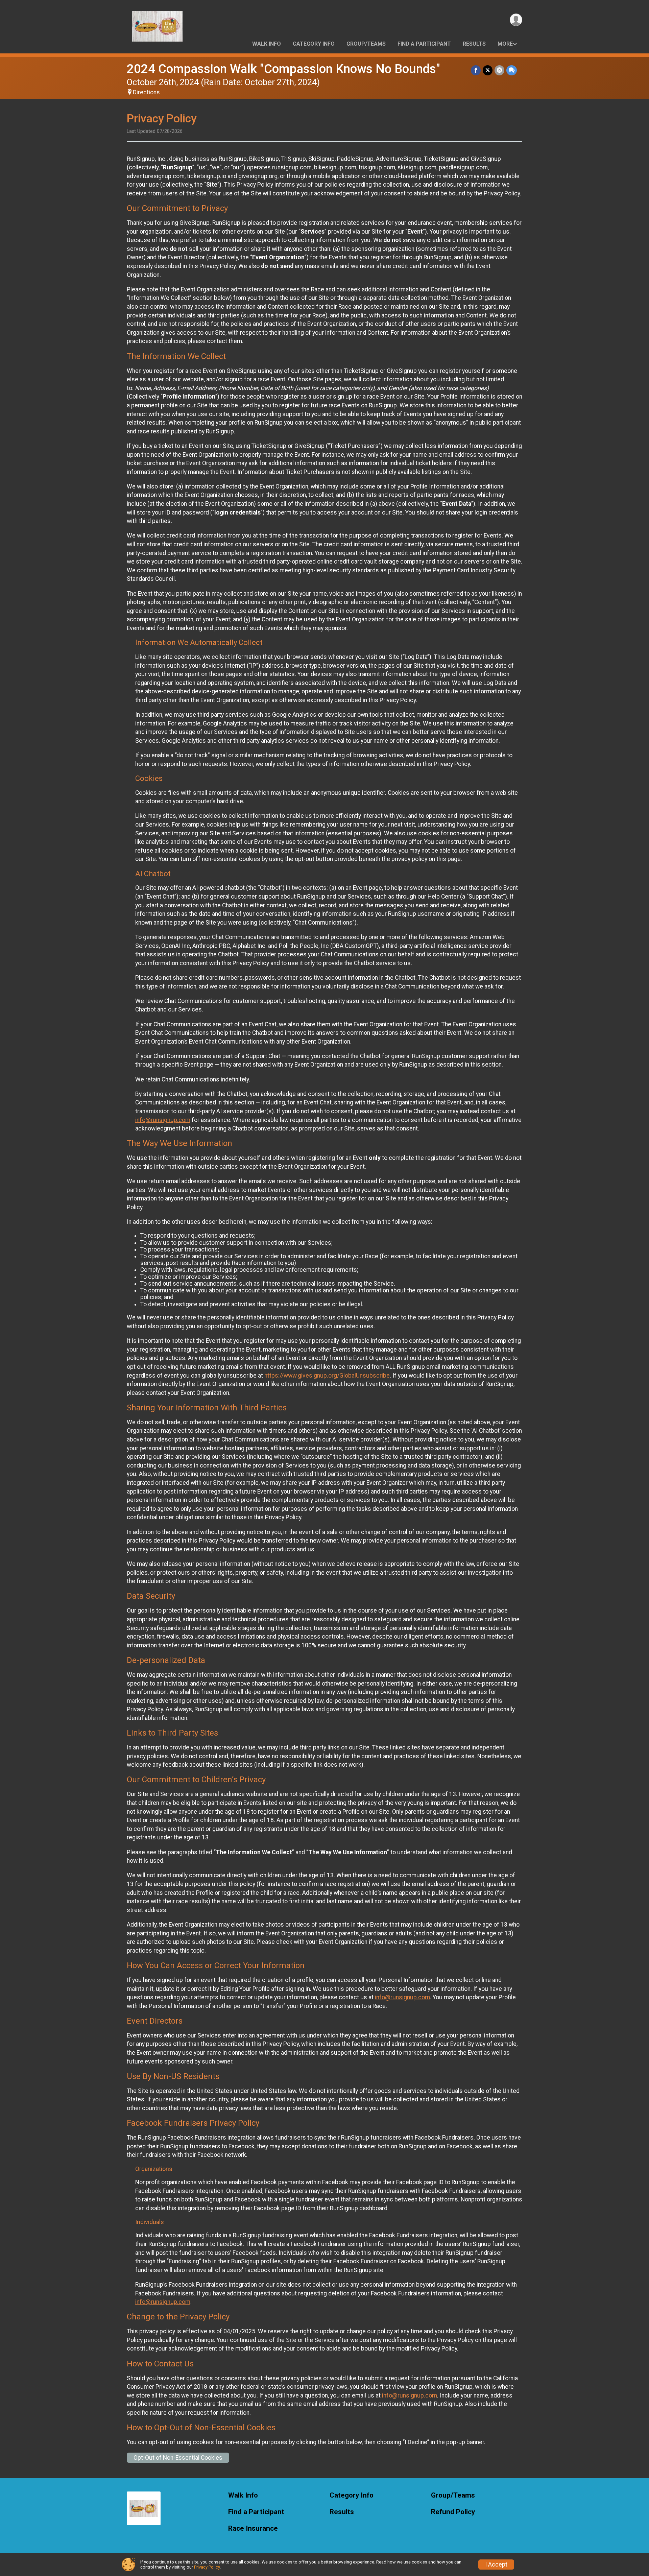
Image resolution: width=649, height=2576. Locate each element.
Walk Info (267, 44)
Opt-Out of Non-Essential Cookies (178, 2458)
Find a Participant (424, 44)
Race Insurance (253, 2529)
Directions (146, 92)
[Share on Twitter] (488, 70)
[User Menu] (516, 20)
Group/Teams (366, 44)
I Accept (496, 2565)
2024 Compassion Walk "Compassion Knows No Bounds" (283, 69)
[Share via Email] (499, 70)
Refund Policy (453, 2512)
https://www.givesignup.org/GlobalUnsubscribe (327, 1376)
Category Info (314, 44)
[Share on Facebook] (476, 70)
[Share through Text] (512, 70)
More (505, 44)
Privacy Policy (207, 2567)
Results (474, 44)
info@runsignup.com (163, 1120)
